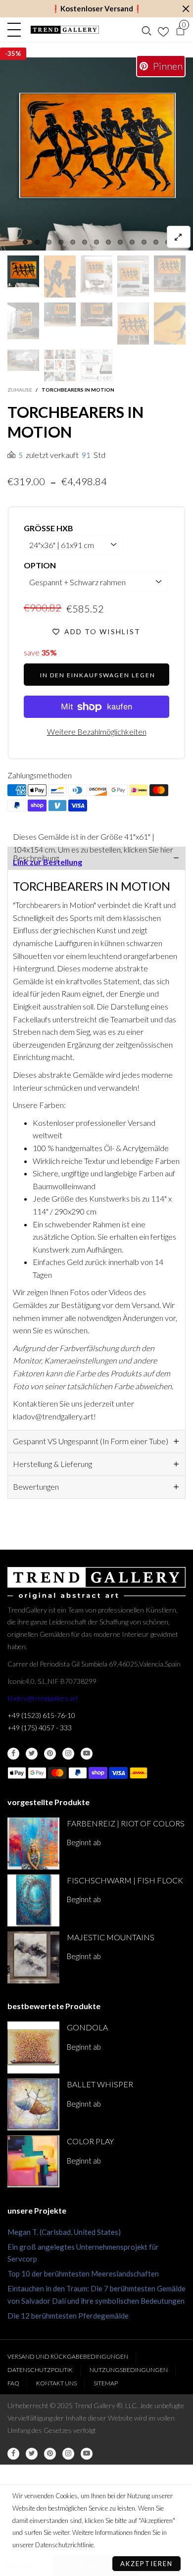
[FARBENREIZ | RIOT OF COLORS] (33, 1844)
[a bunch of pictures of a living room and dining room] (60, 365)
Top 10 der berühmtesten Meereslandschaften (83, 2273)
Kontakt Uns (56, 2383)
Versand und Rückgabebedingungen (68, 2356)
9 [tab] (120, 242)
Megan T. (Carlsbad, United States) (64, 2232)
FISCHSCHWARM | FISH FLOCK (125, 1880)
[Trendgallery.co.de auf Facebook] (13, 1754)
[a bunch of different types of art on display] (96, 365)
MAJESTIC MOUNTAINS (111, 1937)
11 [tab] (144, 242)
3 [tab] (49, 242)
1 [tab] (25, 242)
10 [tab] (132, 242)
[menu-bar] (17, 30)
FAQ (13, 2383)
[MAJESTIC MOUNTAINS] (33, 1957)
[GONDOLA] (33, 2047)
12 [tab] (156, 242)
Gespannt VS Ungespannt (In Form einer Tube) (91, 1441)
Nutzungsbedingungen (129, 2370)
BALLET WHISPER (100, 2084)
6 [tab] (85, 242)
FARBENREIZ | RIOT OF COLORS (126, 1823)
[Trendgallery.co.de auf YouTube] (87, 1754)
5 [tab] (73, 242)
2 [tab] (37, 242)
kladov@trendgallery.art (43, 1698)
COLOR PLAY (90, 2141)
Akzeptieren (146, 2564)
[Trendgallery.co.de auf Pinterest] (50, 1754)
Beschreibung (36, 858)
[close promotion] (186, 9)
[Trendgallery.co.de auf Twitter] (32, 1754)
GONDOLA (87, 2027)
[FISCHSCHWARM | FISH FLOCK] (33, 1900)
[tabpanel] (96, 154)
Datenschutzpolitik (40, 2370)
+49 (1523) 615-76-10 (41, 1715)
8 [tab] (108, 242)
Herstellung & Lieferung (52, 1464)
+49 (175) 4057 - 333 (40, 1728)
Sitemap (106, 2383)
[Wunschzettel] (163, 30)
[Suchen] (146, 30)
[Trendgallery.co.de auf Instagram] (68, 1754)
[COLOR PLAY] (33, 2161)
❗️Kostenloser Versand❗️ (97, 8)
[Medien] (179, 237)
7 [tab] (96, 242)
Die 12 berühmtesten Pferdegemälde (68, 2316)
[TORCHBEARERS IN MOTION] (96, 154)
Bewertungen (36, 1487)
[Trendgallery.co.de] (65, 30)
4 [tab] (61, 242)
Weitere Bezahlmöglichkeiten (97, 732)
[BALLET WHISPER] (33, 2104)
